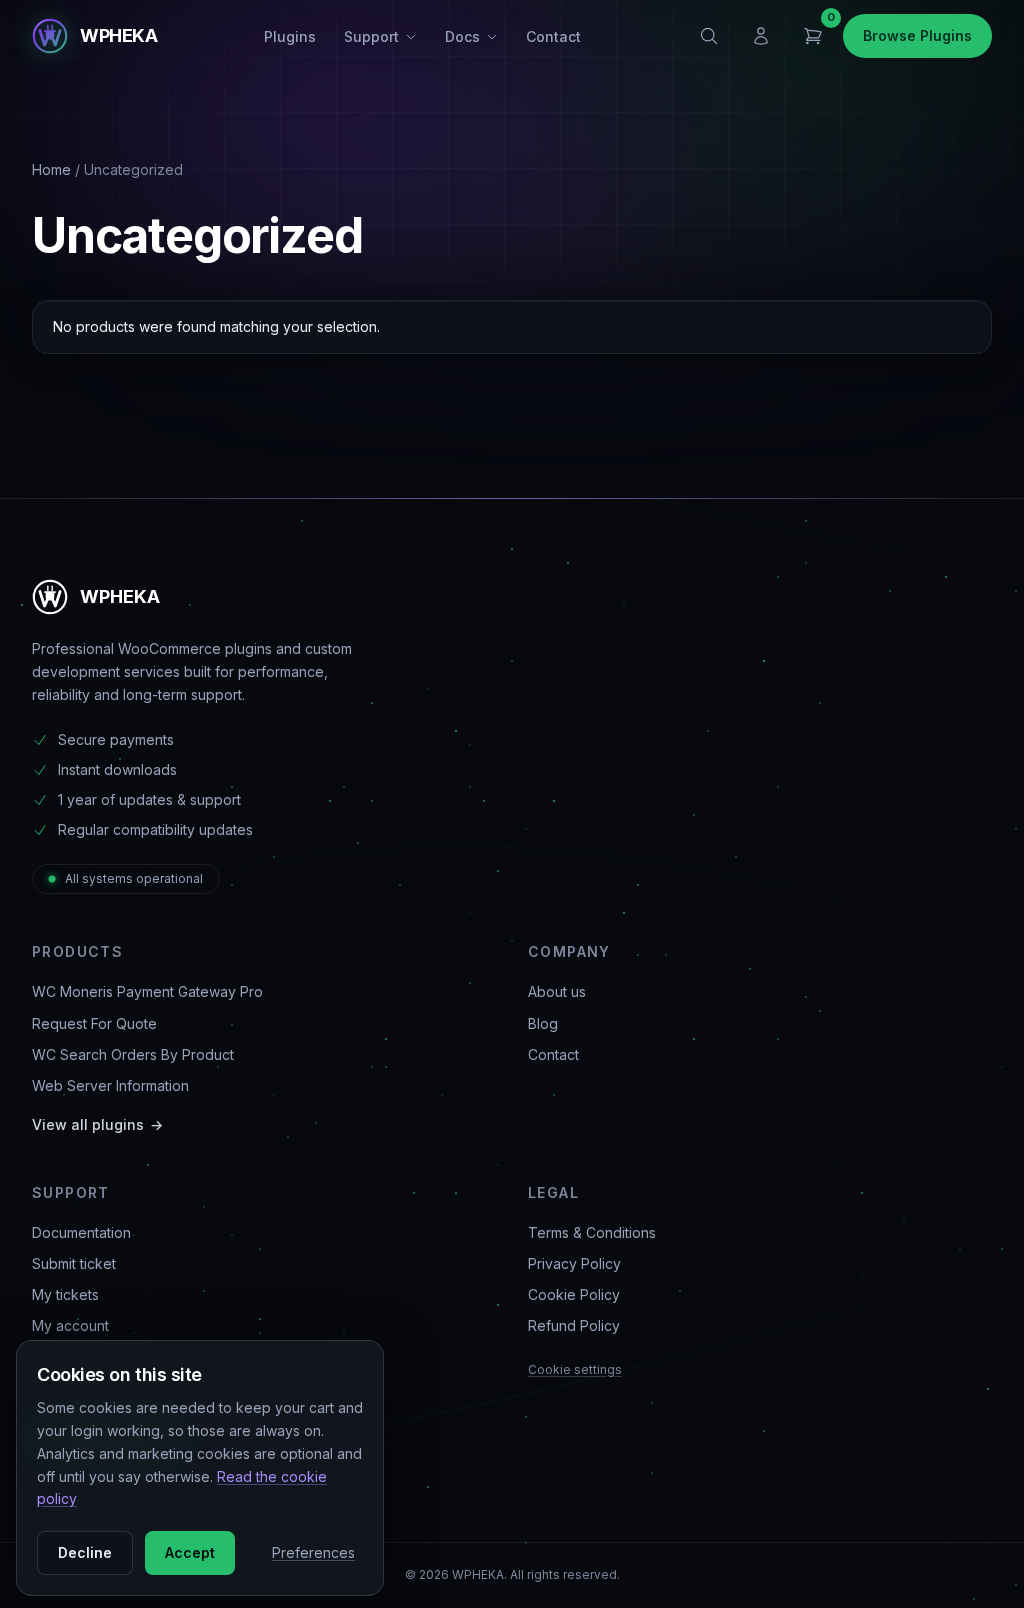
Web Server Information (110, 1085)
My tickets (65, 1294)
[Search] (709, 36)
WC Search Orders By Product (133, 1054)
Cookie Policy (574, 1294)
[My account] (761, 36)
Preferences (313, 1552)
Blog (543, 1023)
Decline (85, 1552)
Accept (190, 1552)
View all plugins (97, 1124)
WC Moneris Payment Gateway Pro (147, 991)
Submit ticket (74, 1263)
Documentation (81, 1232)
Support (371, 36)
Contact (553, 36)
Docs (462, 36)
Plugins (290, 36)
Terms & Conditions (592, 1232)
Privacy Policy (574, 1263)
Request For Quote (94, 1023)
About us (557, 991)
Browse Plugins (917, 35)
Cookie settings (575, 1369)
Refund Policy (574, 1325)
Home (51, 169)
